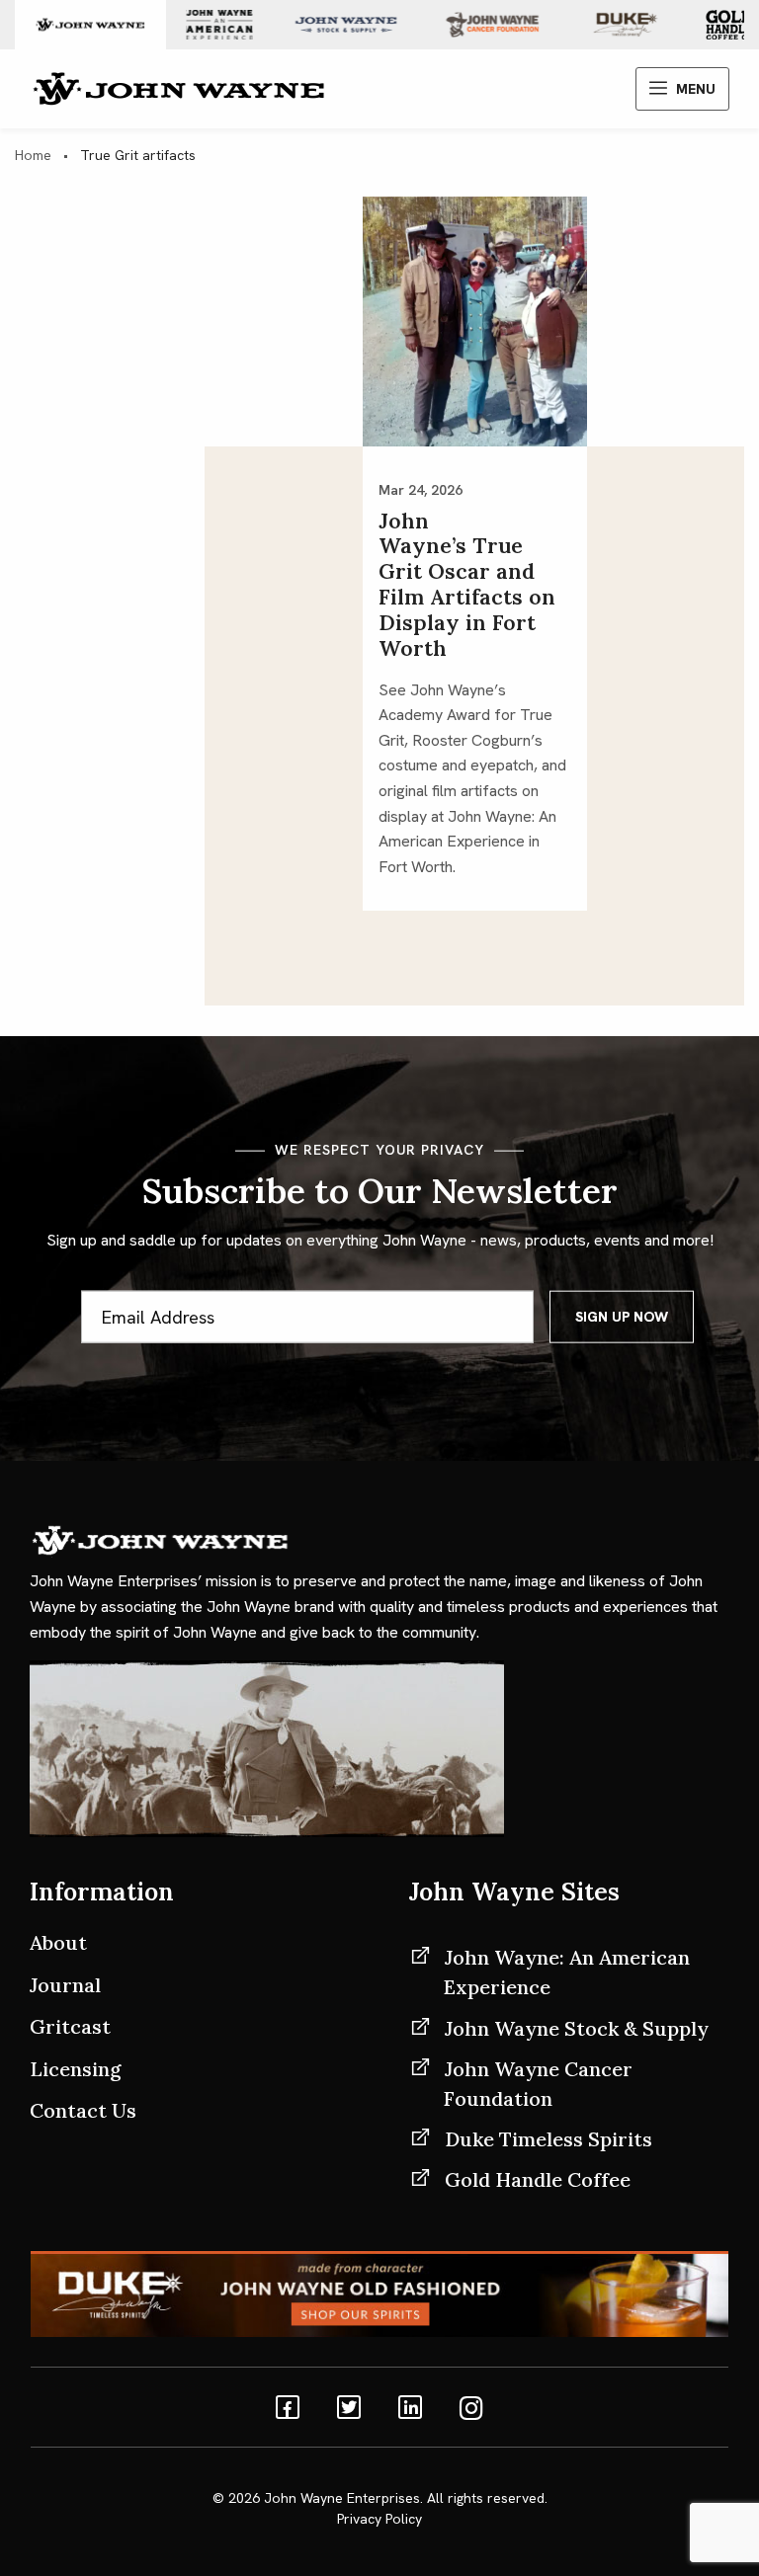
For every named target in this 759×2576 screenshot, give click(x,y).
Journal (65, 1985)
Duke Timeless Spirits (548, 2139)
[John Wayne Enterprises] (178, 87)
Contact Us (83, 2110)
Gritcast (70, 2026)
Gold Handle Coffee (538, 2179)
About (58, 1942)
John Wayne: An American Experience (567, 1972)
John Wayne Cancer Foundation (538, 2084)
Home (33, 155)
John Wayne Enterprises (342, 2498)
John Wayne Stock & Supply (577, 2028)
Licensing (76, 2069)
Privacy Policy (379, 2519)
